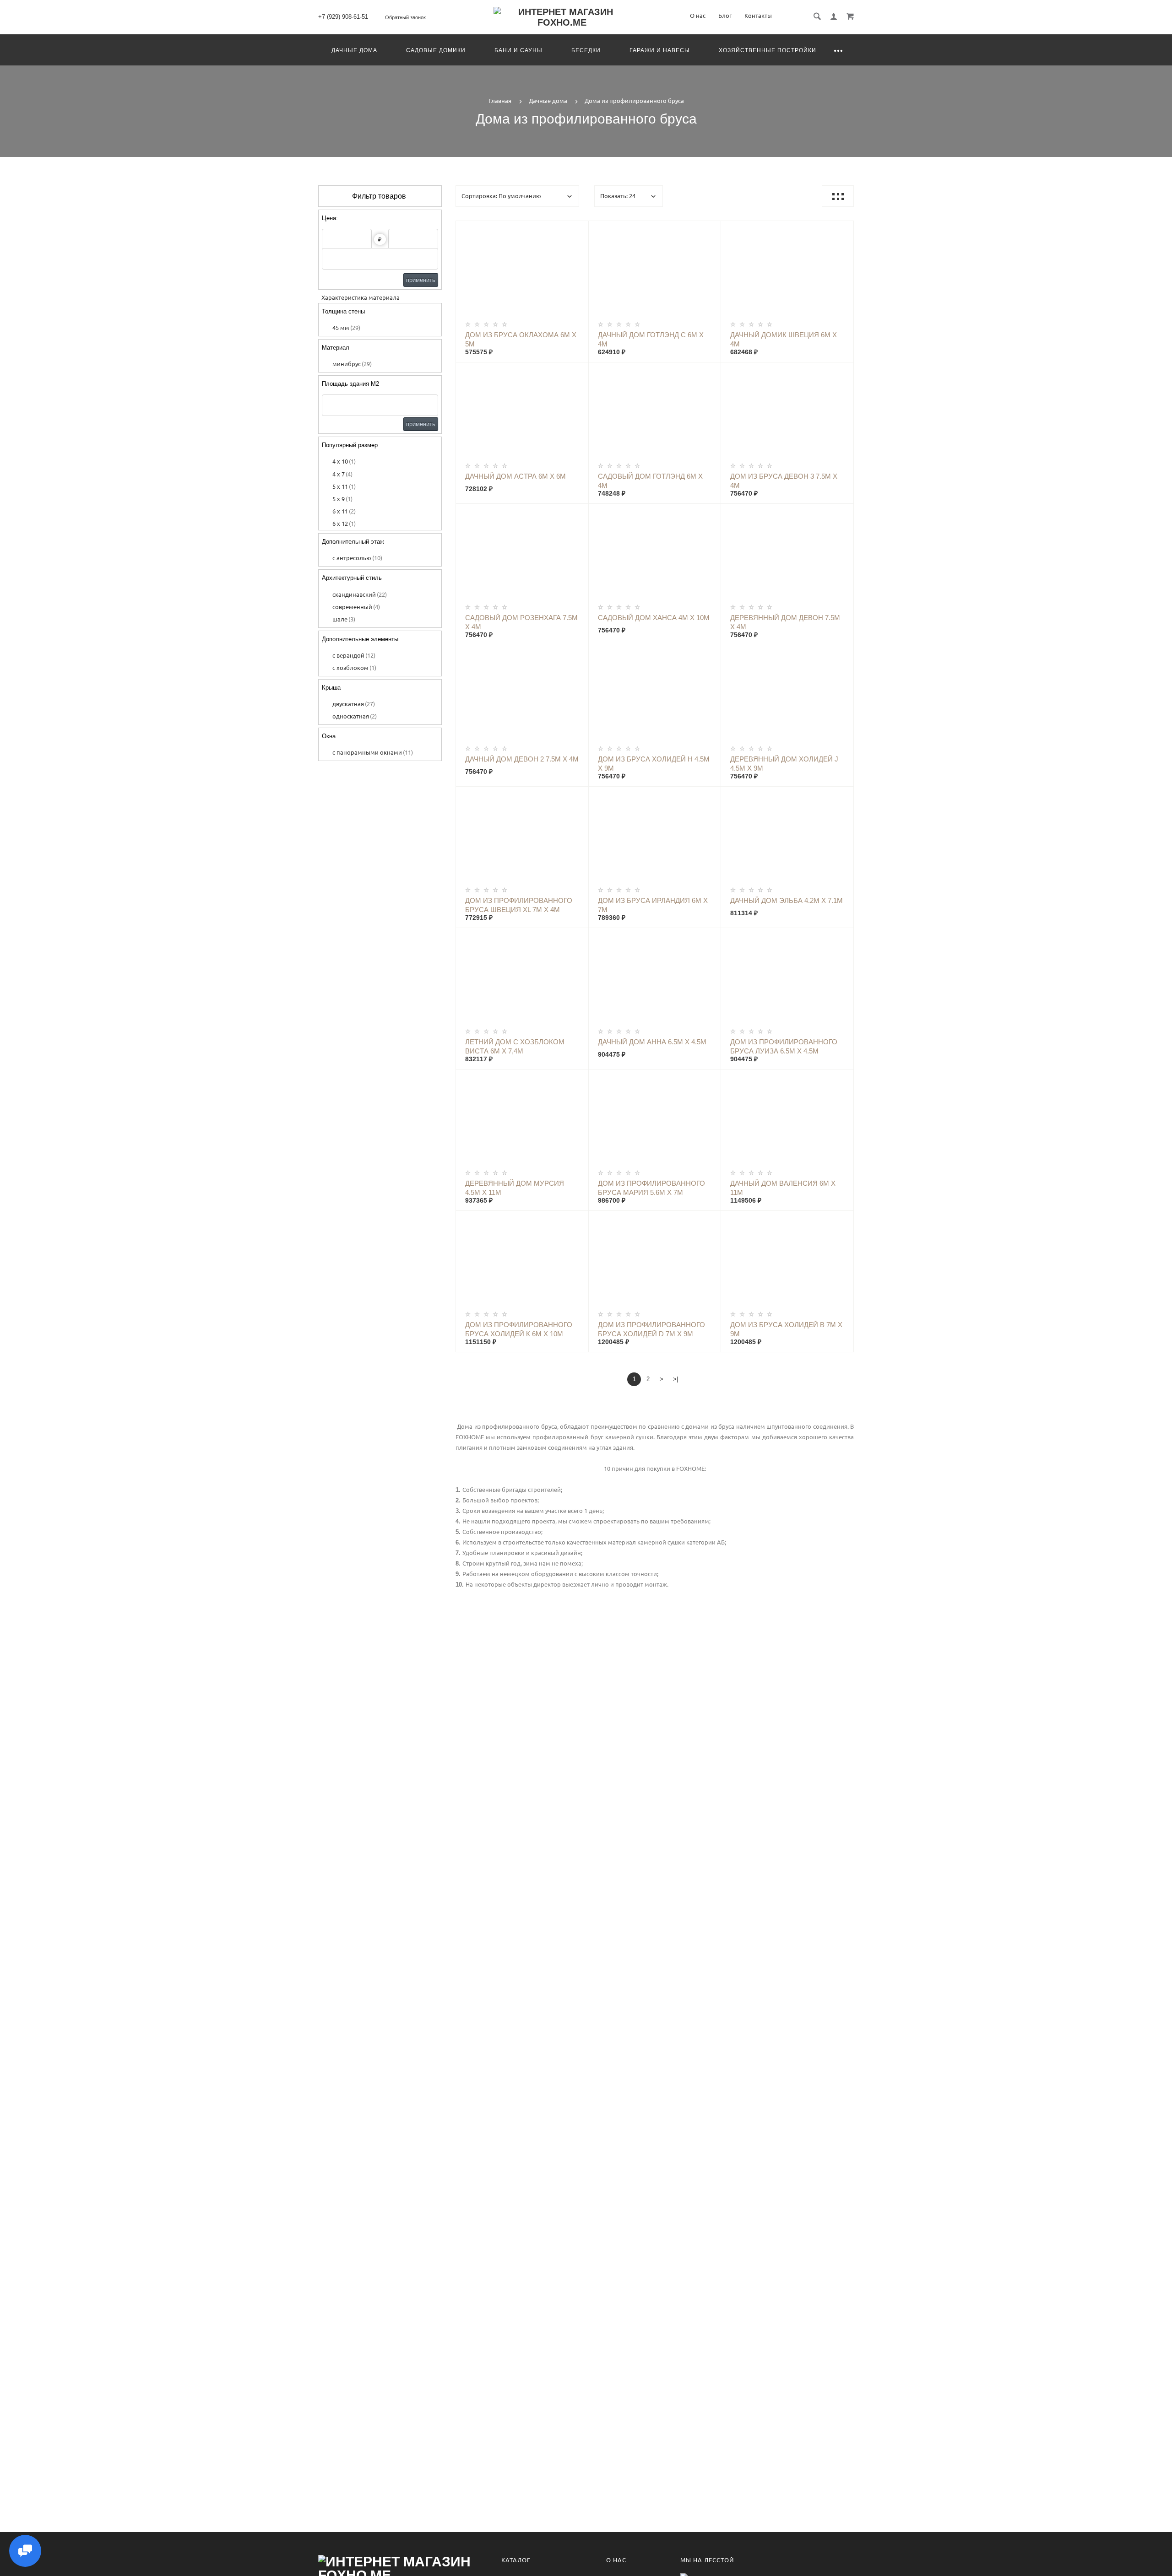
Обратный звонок (405, 17)
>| (676, 1379)
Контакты (758, 16)
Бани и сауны (518, 50)
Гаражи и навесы (660, 50)
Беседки (586, 50)
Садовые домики (436, 50)
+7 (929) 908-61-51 (343, 17)
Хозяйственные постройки (768, 50)
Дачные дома (354, 50)
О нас (698, 16)
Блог (725, 16)
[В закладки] (578, 229)
